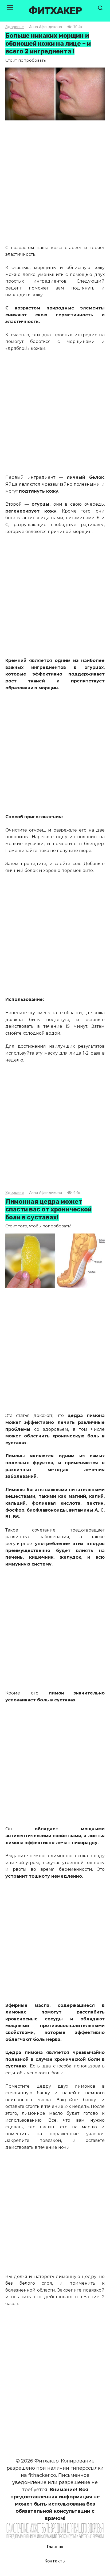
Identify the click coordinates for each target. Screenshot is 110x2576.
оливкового (19, 2100)
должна (14, 1020)
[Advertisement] (55, 183)
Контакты (55, 2561)
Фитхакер (55, 11)
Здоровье (15, 27)
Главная (55, 2547)
